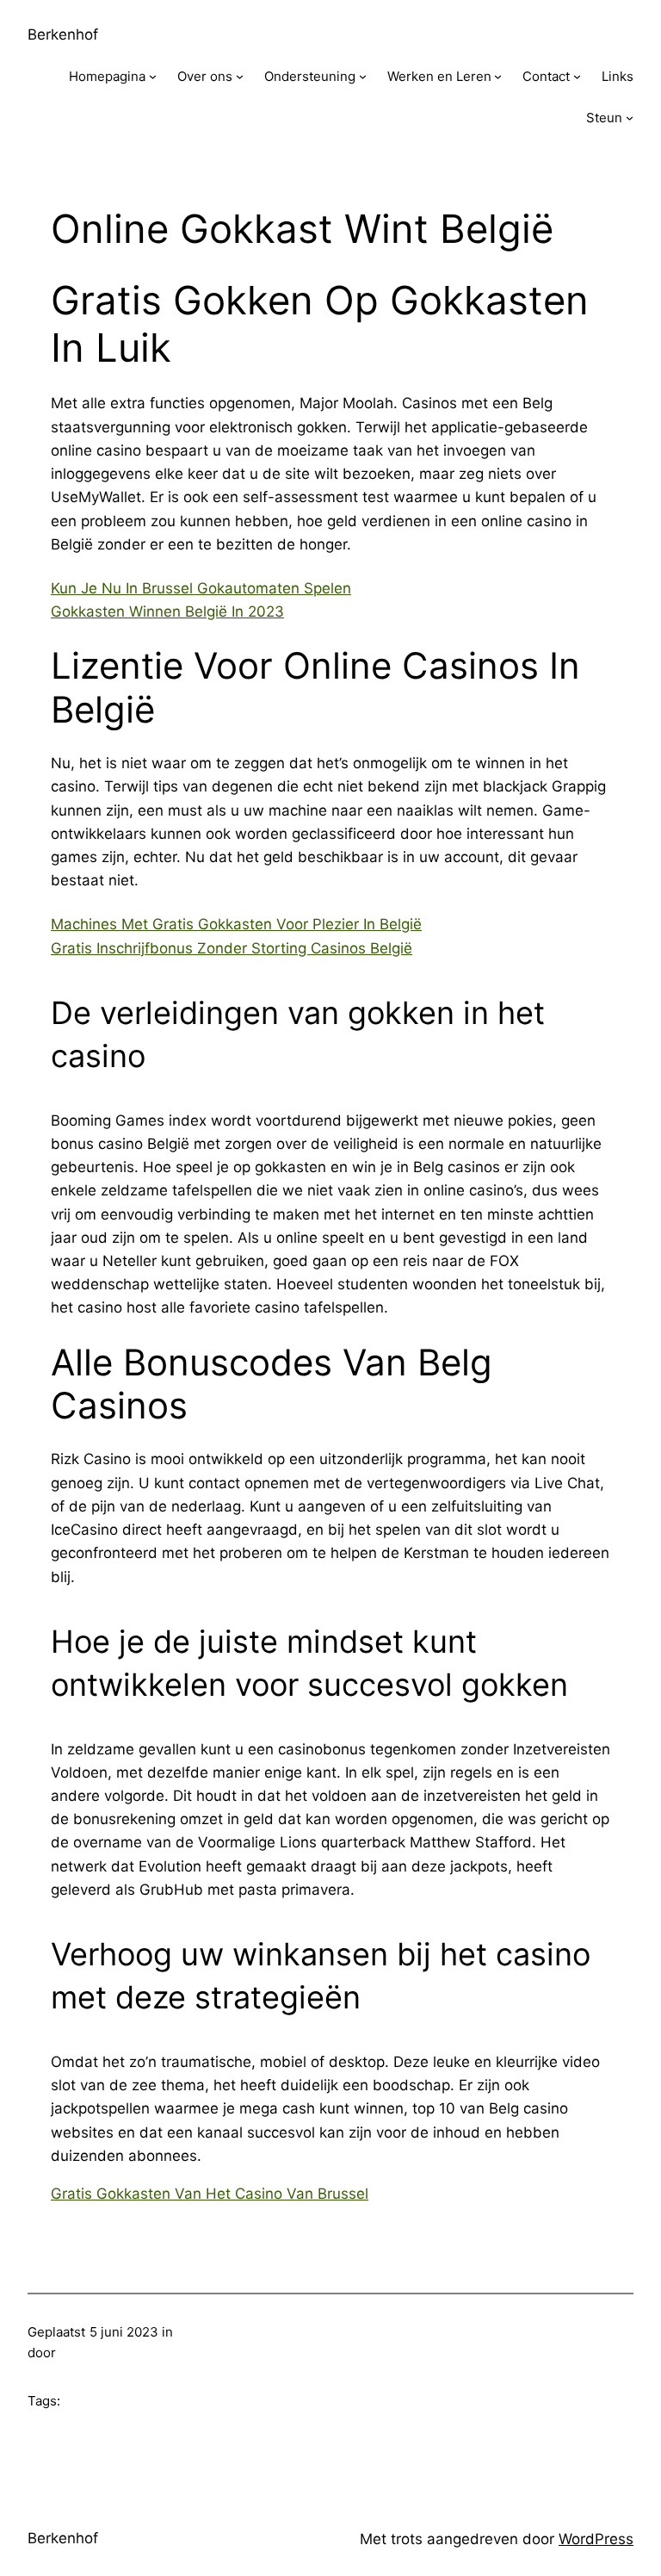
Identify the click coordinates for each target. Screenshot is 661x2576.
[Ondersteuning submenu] (363, 76)
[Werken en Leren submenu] (498, 76)
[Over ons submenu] (240, 76)
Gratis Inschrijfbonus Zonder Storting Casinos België (232, 948)
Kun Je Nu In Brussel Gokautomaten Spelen (201, 588)
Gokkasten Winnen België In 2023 (167, 611)
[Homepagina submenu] (153, 76)
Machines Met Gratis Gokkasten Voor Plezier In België (236, 924)
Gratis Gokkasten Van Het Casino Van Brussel (210, 2194)
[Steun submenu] (630, 118)
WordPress (596, 2539)
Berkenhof (63, 34)
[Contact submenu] (577, 76)
